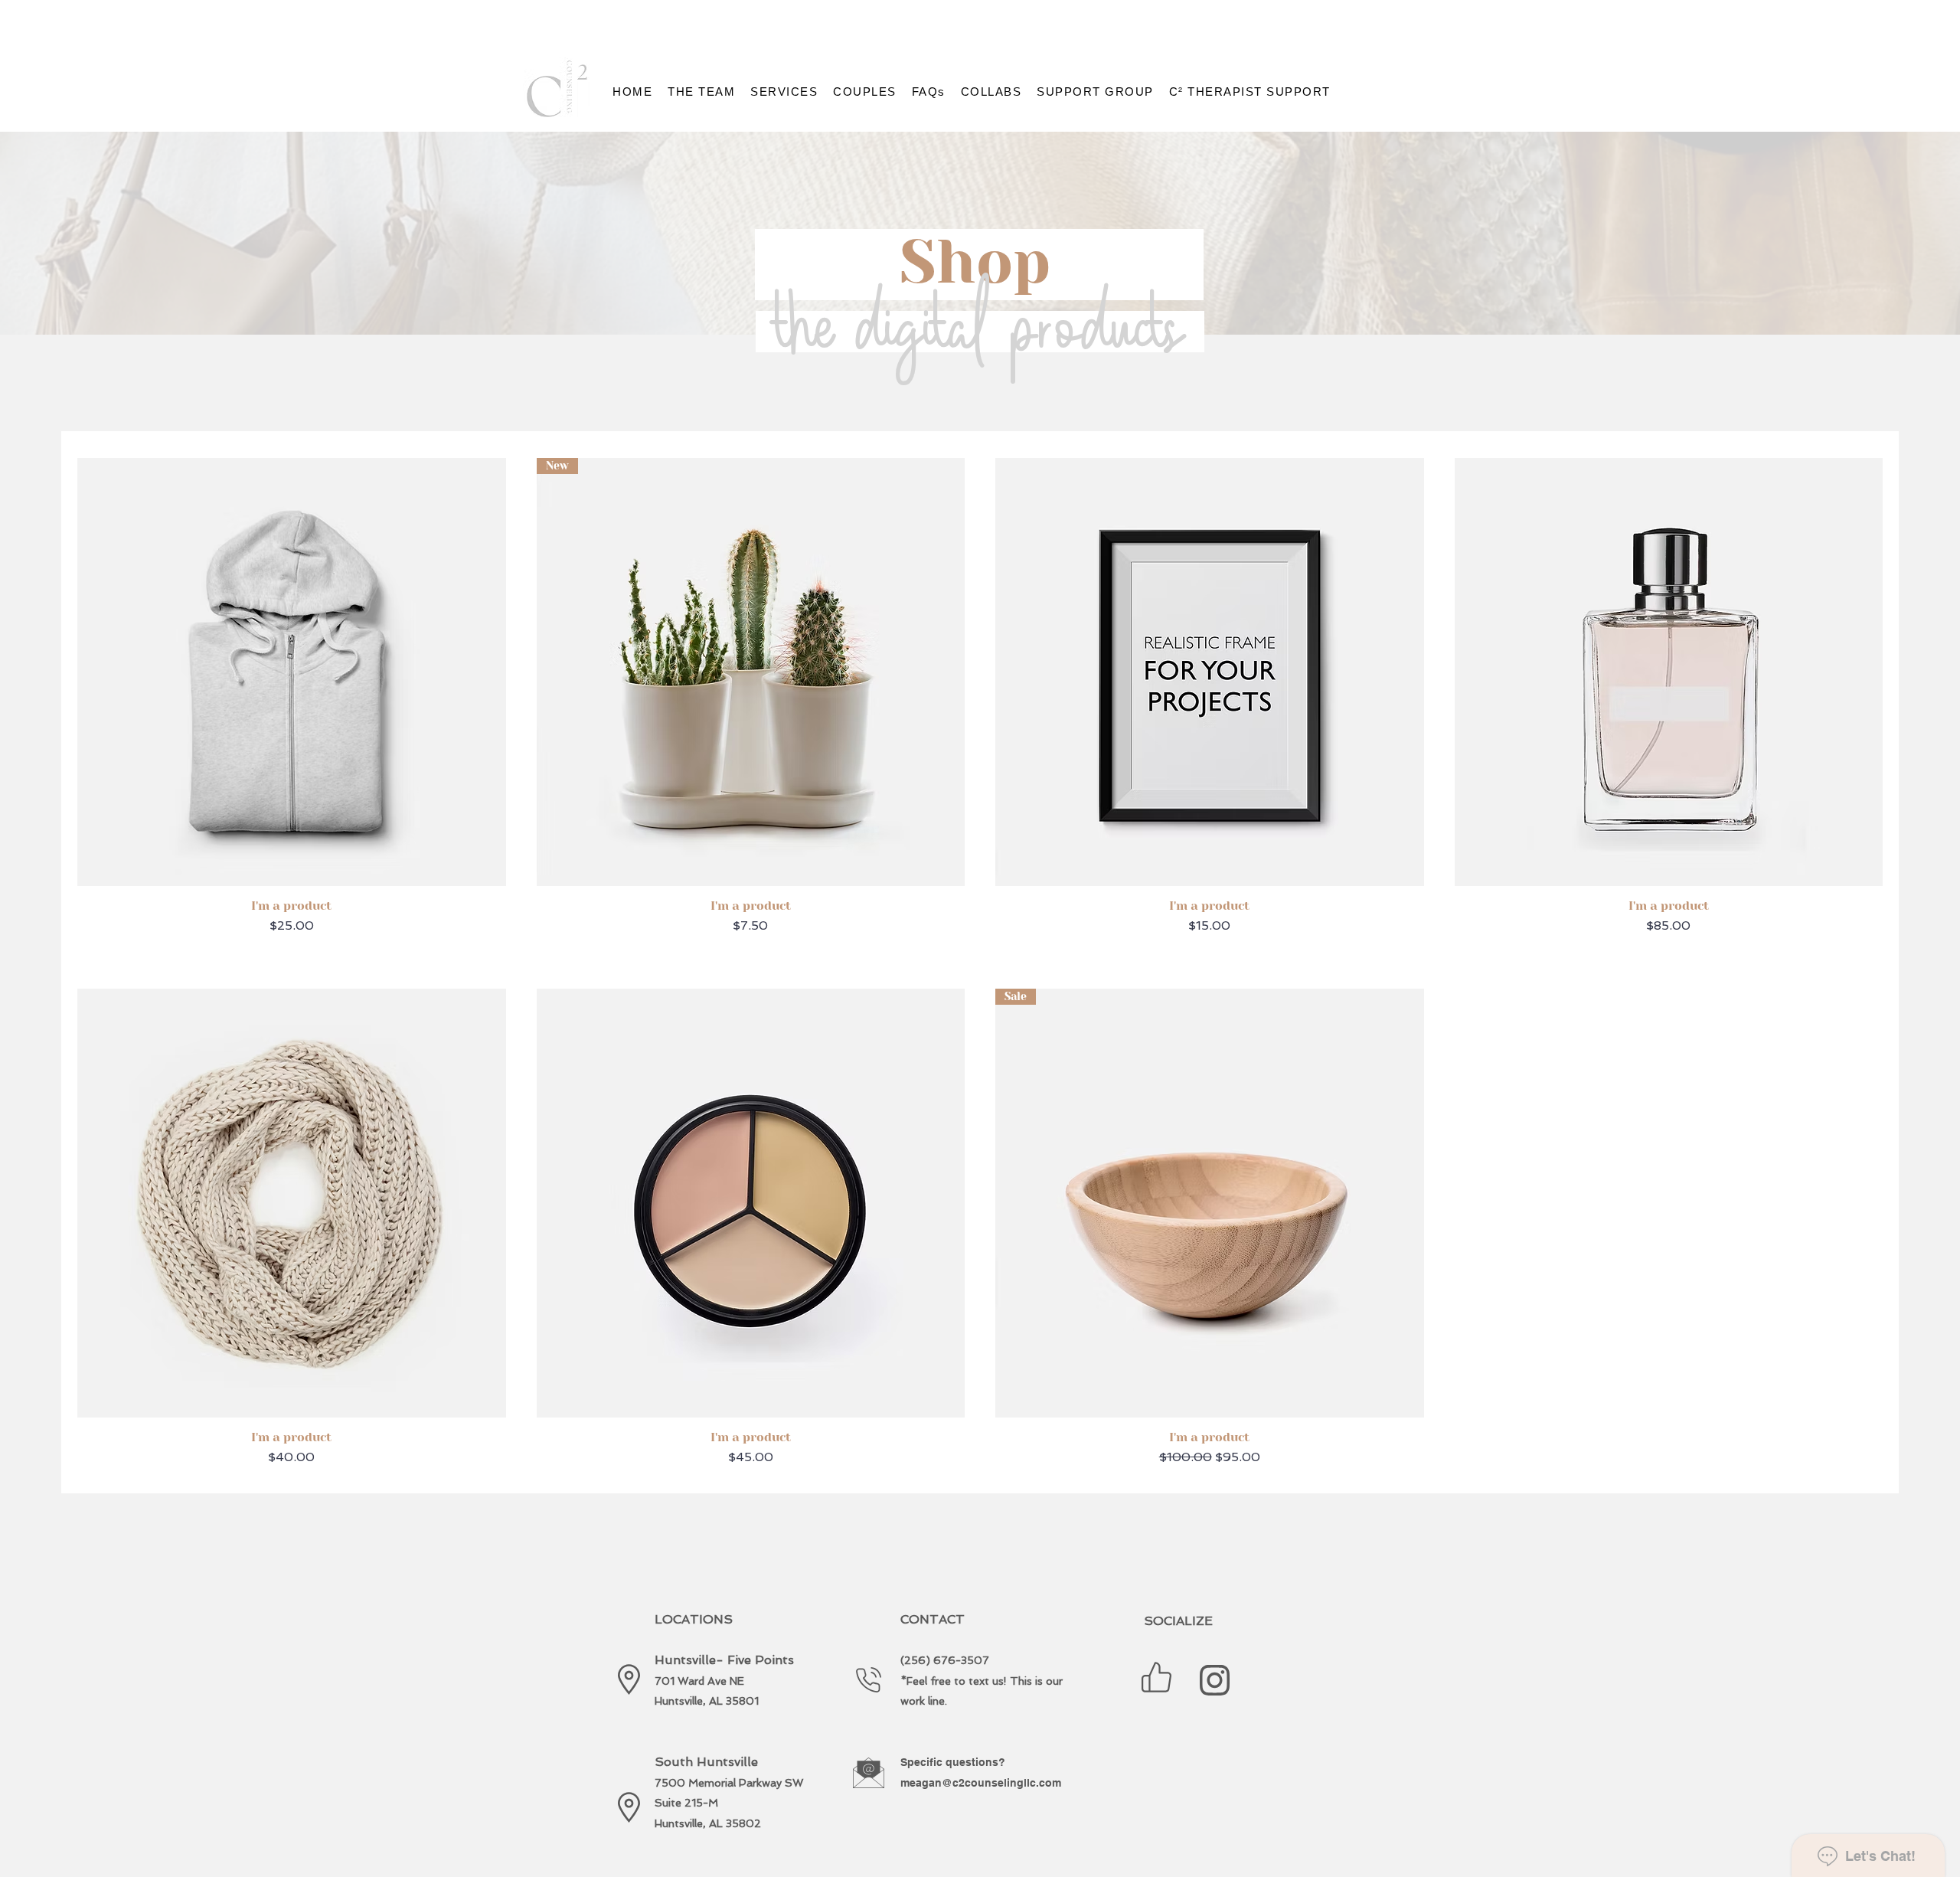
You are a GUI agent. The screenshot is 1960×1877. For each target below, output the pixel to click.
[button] (701, 92)
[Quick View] (292, 672)
